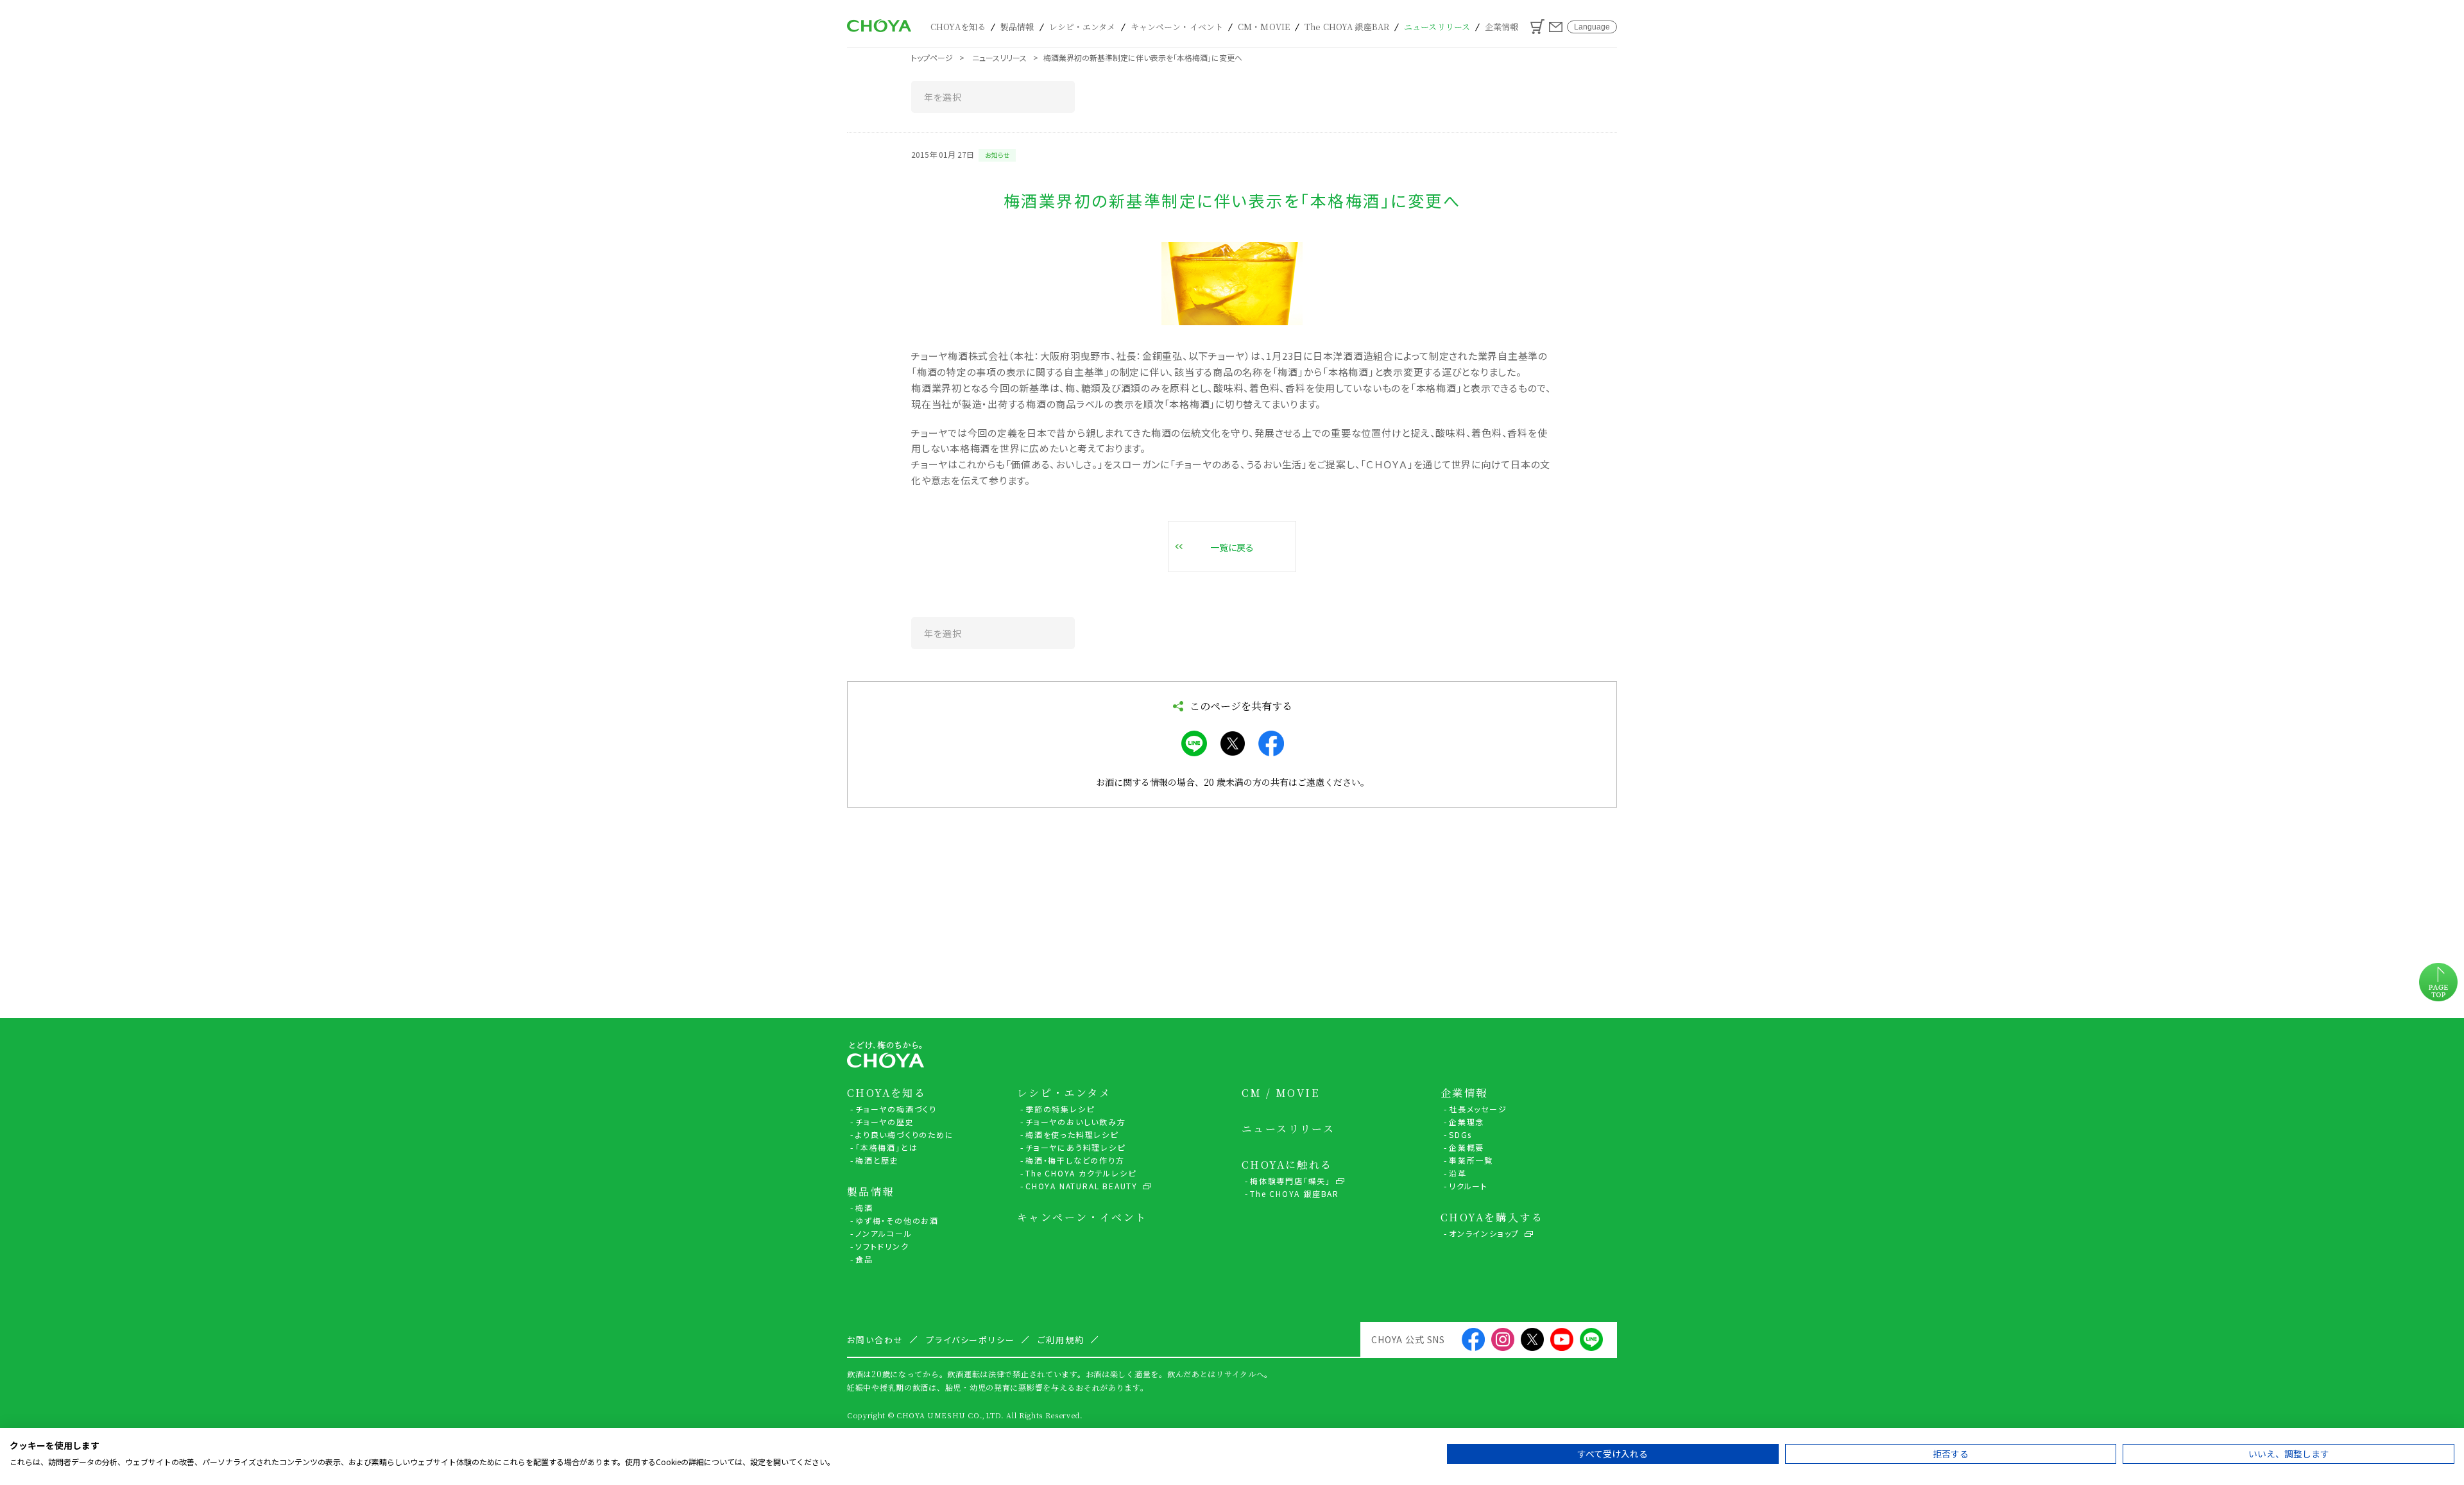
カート (1537, 27)
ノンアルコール (884, 1233)
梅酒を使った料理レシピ (1072, 1134)
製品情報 (1017, 27)
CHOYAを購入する (1492, 1218)
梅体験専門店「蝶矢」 (1290, 1181)
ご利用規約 (1061, 1340)
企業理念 (1467, 1122)
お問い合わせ (1556, 27)
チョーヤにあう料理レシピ (1075, 1147)
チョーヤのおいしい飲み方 (1076, 1122)
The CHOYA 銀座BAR (1347, 27)
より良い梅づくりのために (905, 1134)
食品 (864, 1259)
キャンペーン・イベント (1177, 27)
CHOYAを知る (958, 27)
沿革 (1458, 1173)
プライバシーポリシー (971, 1340)
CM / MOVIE (1280, 1093)
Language (1592, 27)
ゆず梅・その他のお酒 (897, 1220)
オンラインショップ (1484, 1233)
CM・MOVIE (1264, 27)
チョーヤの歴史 (885, 1122)
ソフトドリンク (882, 1246)
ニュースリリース (1437, 27)
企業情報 (1502, 27)
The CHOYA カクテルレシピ (1081, 1173)
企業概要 (1467, 1147)
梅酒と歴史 (877, 1160)
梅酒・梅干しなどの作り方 (1075, 1160)
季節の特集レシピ (1060, 1109)
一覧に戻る (1232, 547)
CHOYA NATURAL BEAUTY (1082, 1186)
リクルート (1468, 1186)
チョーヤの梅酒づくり (896, 1109)
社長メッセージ (1478, 1109)
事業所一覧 (1471, 1160)
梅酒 (864, 1208)
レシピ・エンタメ (1082, 27)
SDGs (1460, 1134)
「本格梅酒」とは (886, 1147)
